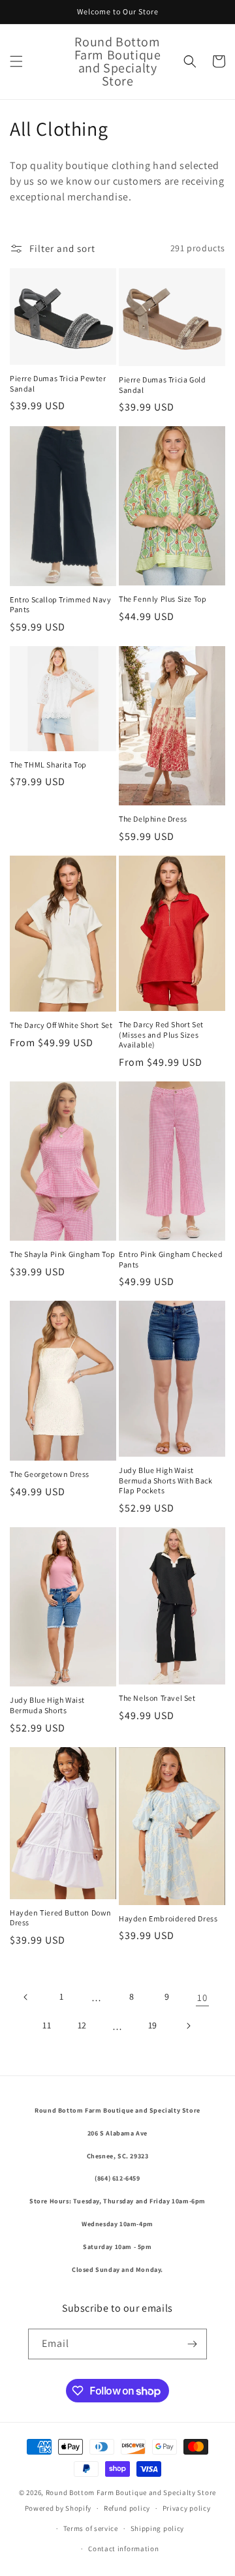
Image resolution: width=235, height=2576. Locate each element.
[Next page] (188, 2026)
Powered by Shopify (58, 2508)
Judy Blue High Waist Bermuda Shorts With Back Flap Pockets (165, 1480)
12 (82, 2025)
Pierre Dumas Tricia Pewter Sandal (58, 383)
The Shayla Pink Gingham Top (62, 1254)
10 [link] (202, 1997)
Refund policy (127, 2508)
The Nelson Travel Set (157, 1698)
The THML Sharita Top (48, 765)
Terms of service (91, 2528)
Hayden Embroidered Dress (168, 1918)
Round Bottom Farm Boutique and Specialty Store (131, 2492)
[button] (16, 61)
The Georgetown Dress (50, 1474)
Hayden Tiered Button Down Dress (61, 1918)
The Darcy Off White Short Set (61, 1025)
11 (47, 2025)
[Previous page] (26, 1997)
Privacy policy (187, 2508)
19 (153, 2025)
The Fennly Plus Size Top (163, 599)
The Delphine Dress (153, 819)
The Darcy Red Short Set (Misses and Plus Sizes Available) (161, 1034)
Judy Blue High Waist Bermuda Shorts (47, 1705)
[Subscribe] (192, 2344)
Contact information (123, 2549)
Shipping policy (158, 2528)
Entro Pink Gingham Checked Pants (171, 1259)
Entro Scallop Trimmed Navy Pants (61, 605)
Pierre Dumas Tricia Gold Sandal (162, 385)
